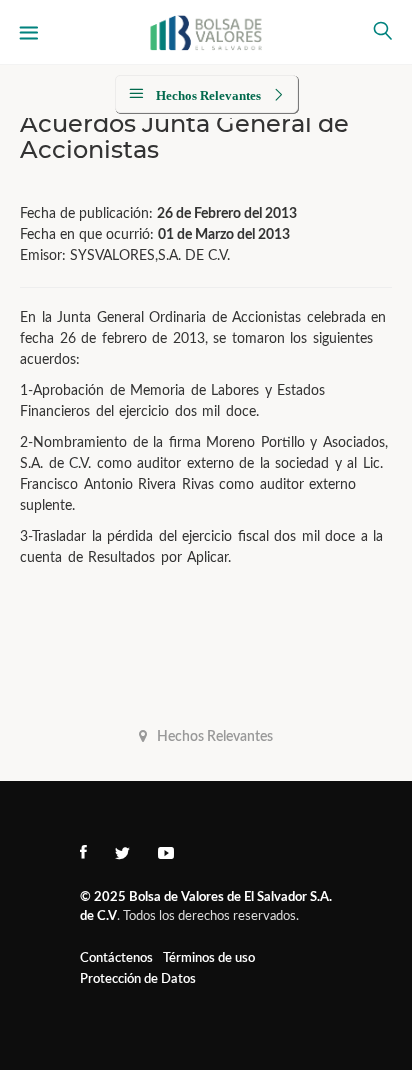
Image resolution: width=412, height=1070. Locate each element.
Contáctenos (116, 958)
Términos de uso (209, 958)
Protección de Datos (138, 979)
